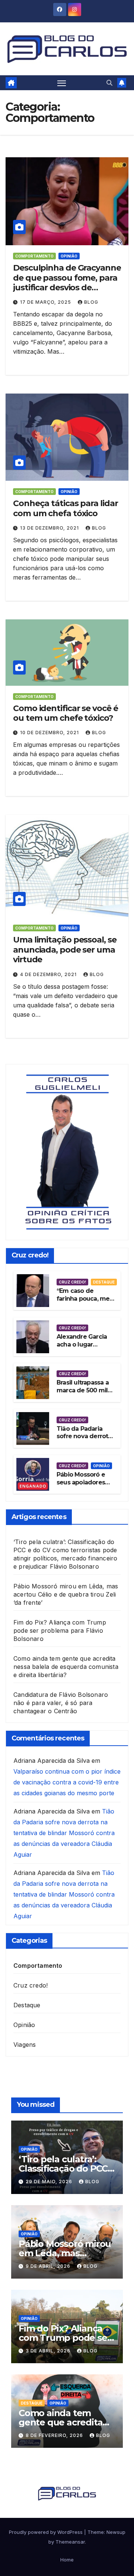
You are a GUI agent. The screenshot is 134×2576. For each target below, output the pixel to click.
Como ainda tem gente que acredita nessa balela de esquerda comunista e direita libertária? (66, 1667)
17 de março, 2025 (46, 302)
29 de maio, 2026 (50, 2182)
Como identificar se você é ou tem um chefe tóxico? (65, 713)
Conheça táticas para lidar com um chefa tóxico (65, 508)
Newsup (116, 2532)
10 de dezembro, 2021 (50, 733)
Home (67, 2560)
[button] (109, 83)
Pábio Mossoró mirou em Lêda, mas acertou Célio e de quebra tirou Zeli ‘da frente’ (66, 1594)
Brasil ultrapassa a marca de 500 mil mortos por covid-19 (83, 1394)
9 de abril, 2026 (49, 2266)
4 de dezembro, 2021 (49, 974)
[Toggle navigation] (62, 83)
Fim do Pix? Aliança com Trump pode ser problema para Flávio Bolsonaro (60, 1630)
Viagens (25, 2045)
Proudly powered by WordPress (47, 2532)
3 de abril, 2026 (49, 2351)
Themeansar (70, 2542)
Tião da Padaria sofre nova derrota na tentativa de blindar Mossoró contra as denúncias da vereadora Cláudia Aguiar (64, 1833)
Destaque (104, 1282)
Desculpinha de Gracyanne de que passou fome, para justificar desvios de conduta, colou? (67, 282)
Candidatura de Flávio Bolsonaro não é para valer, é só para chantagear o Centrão (61, 1703)
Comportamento (34, 256)
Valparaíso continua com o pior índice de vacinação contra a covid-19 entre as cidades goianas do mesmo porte (67, 1782)
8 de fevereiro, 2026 (55, 2435)
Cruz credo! (72, 1282)
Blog (91, 302)
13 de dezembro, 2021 (50, 528)
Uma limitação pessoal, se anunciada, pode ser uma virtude (65, 950)
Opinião (69, 256)
